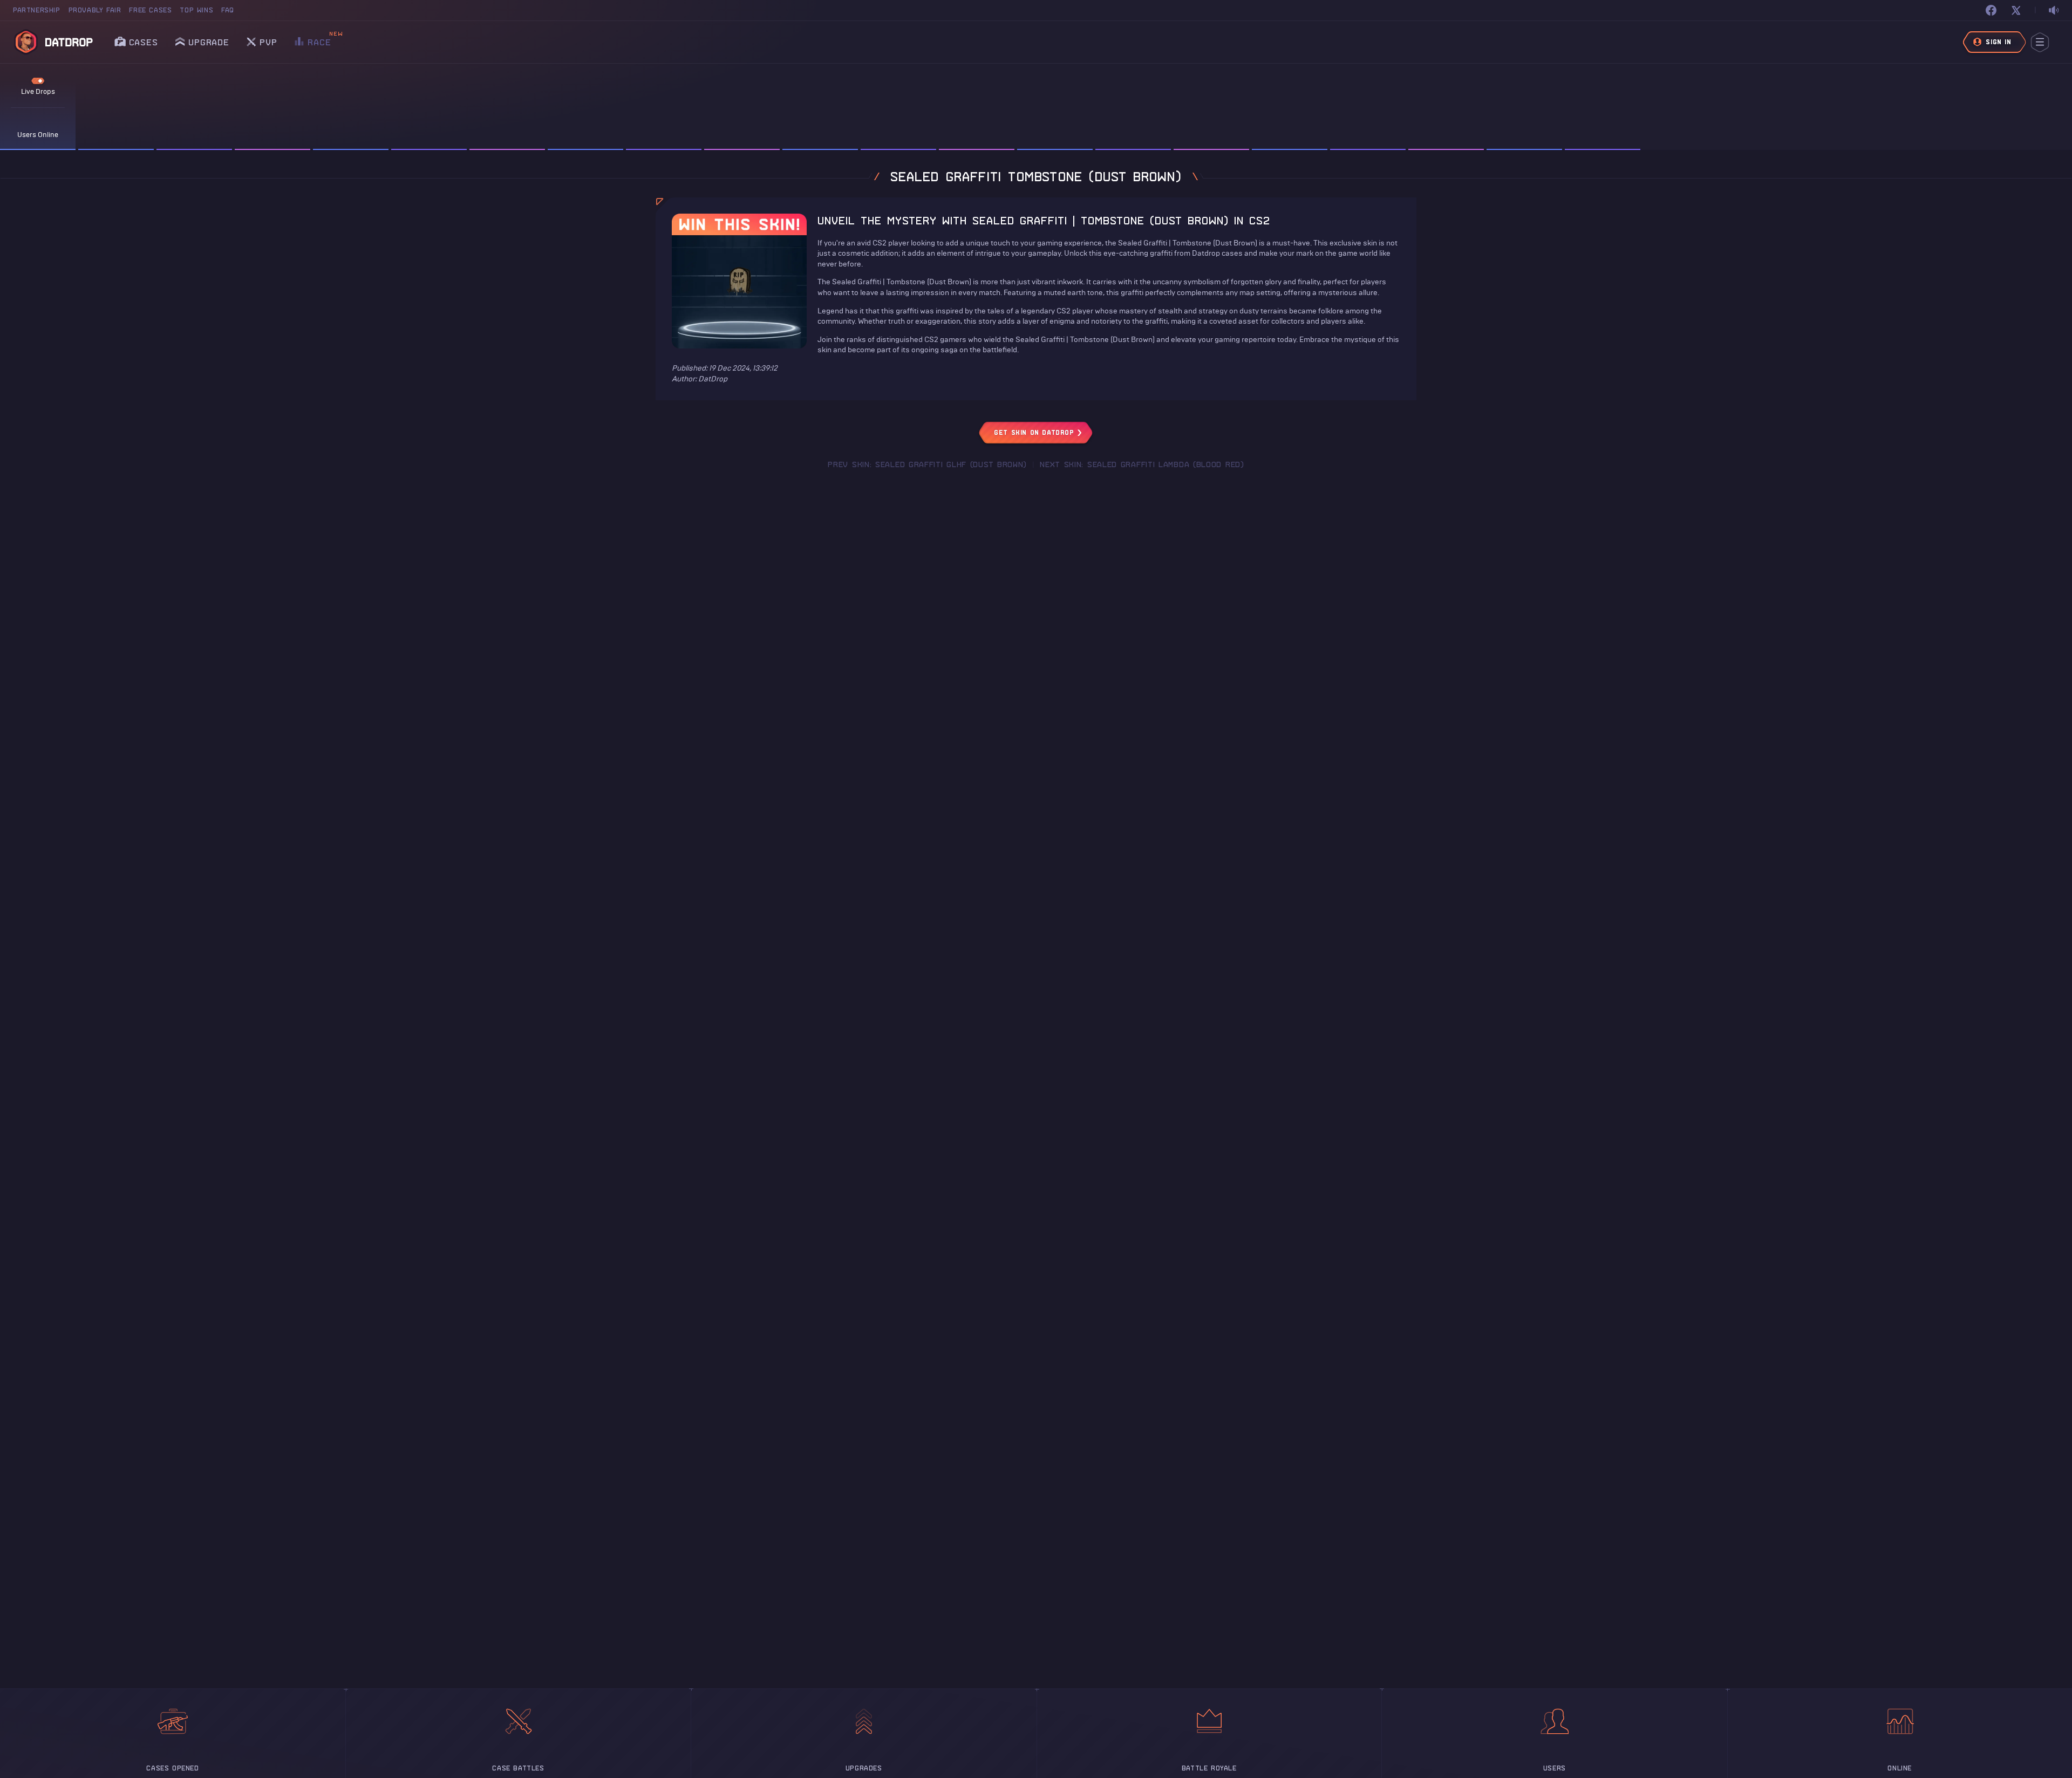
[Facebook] (1991, 10)
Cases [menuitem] (144, 42)
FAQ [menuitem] (228, 10)
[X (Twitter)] (2016, 10)
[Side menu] (2040, 42)
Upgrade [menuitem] (209, 42)
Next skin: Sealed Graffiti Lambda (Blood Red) (1142, 464)
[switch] (2054, 11)
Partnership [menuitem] (37, 10)
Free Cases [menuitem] (150, 10)
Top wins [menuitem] (196, 10)
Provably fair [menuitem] (95, 10)
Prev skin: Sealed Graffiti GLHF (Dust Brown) (927, 464)
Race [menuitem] (319, 39)
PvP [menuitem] (268, 39)
